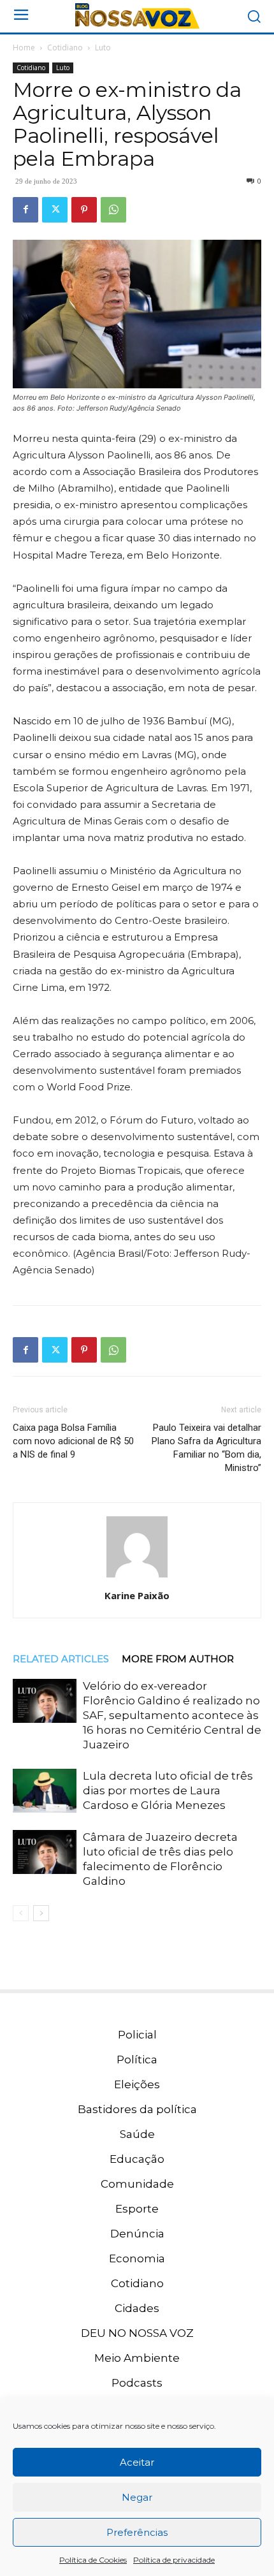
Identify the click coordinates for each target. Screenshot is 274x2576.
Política (137, 2060)
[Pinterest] (84, 210)
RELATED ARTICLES (61, 1659)
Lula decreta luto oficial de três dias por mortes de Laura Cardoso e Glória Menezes (168, 1790)
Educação (137, 2159)
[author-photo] (137, 1577)
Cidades (137, 2308)
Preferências (137, 2532)
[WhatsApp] (113, 210)
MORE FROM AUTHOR (178, 1659)
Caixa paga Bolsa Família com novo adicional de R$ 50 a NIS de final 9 (73, 1441)
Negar (137, 2497)
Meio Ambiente (137, 2358)
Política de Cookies (93, 2560)
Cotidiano (65, 48)
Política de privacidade (174, 2560)
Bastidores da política (137, 2109)
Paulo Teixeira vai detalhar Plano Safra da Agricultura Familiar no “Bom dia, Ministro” (206, 1448)
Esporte (137, 2209)
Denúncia (137, 2234)
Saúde (137, 2134)
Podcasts (137, 2383)
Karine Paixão (137, 1595)
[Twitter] (55, 210)
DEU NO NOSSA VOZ (137, 2333)
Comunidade (137, 2184)
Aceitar (137, 2462)
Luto (103, 48)
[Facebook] (25, 210)
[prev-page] (21, 1913)
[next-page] (41, 1913)
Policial (137, 2035)
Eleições (137, 2084)
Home (24, 48)
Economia (137, 2258)
